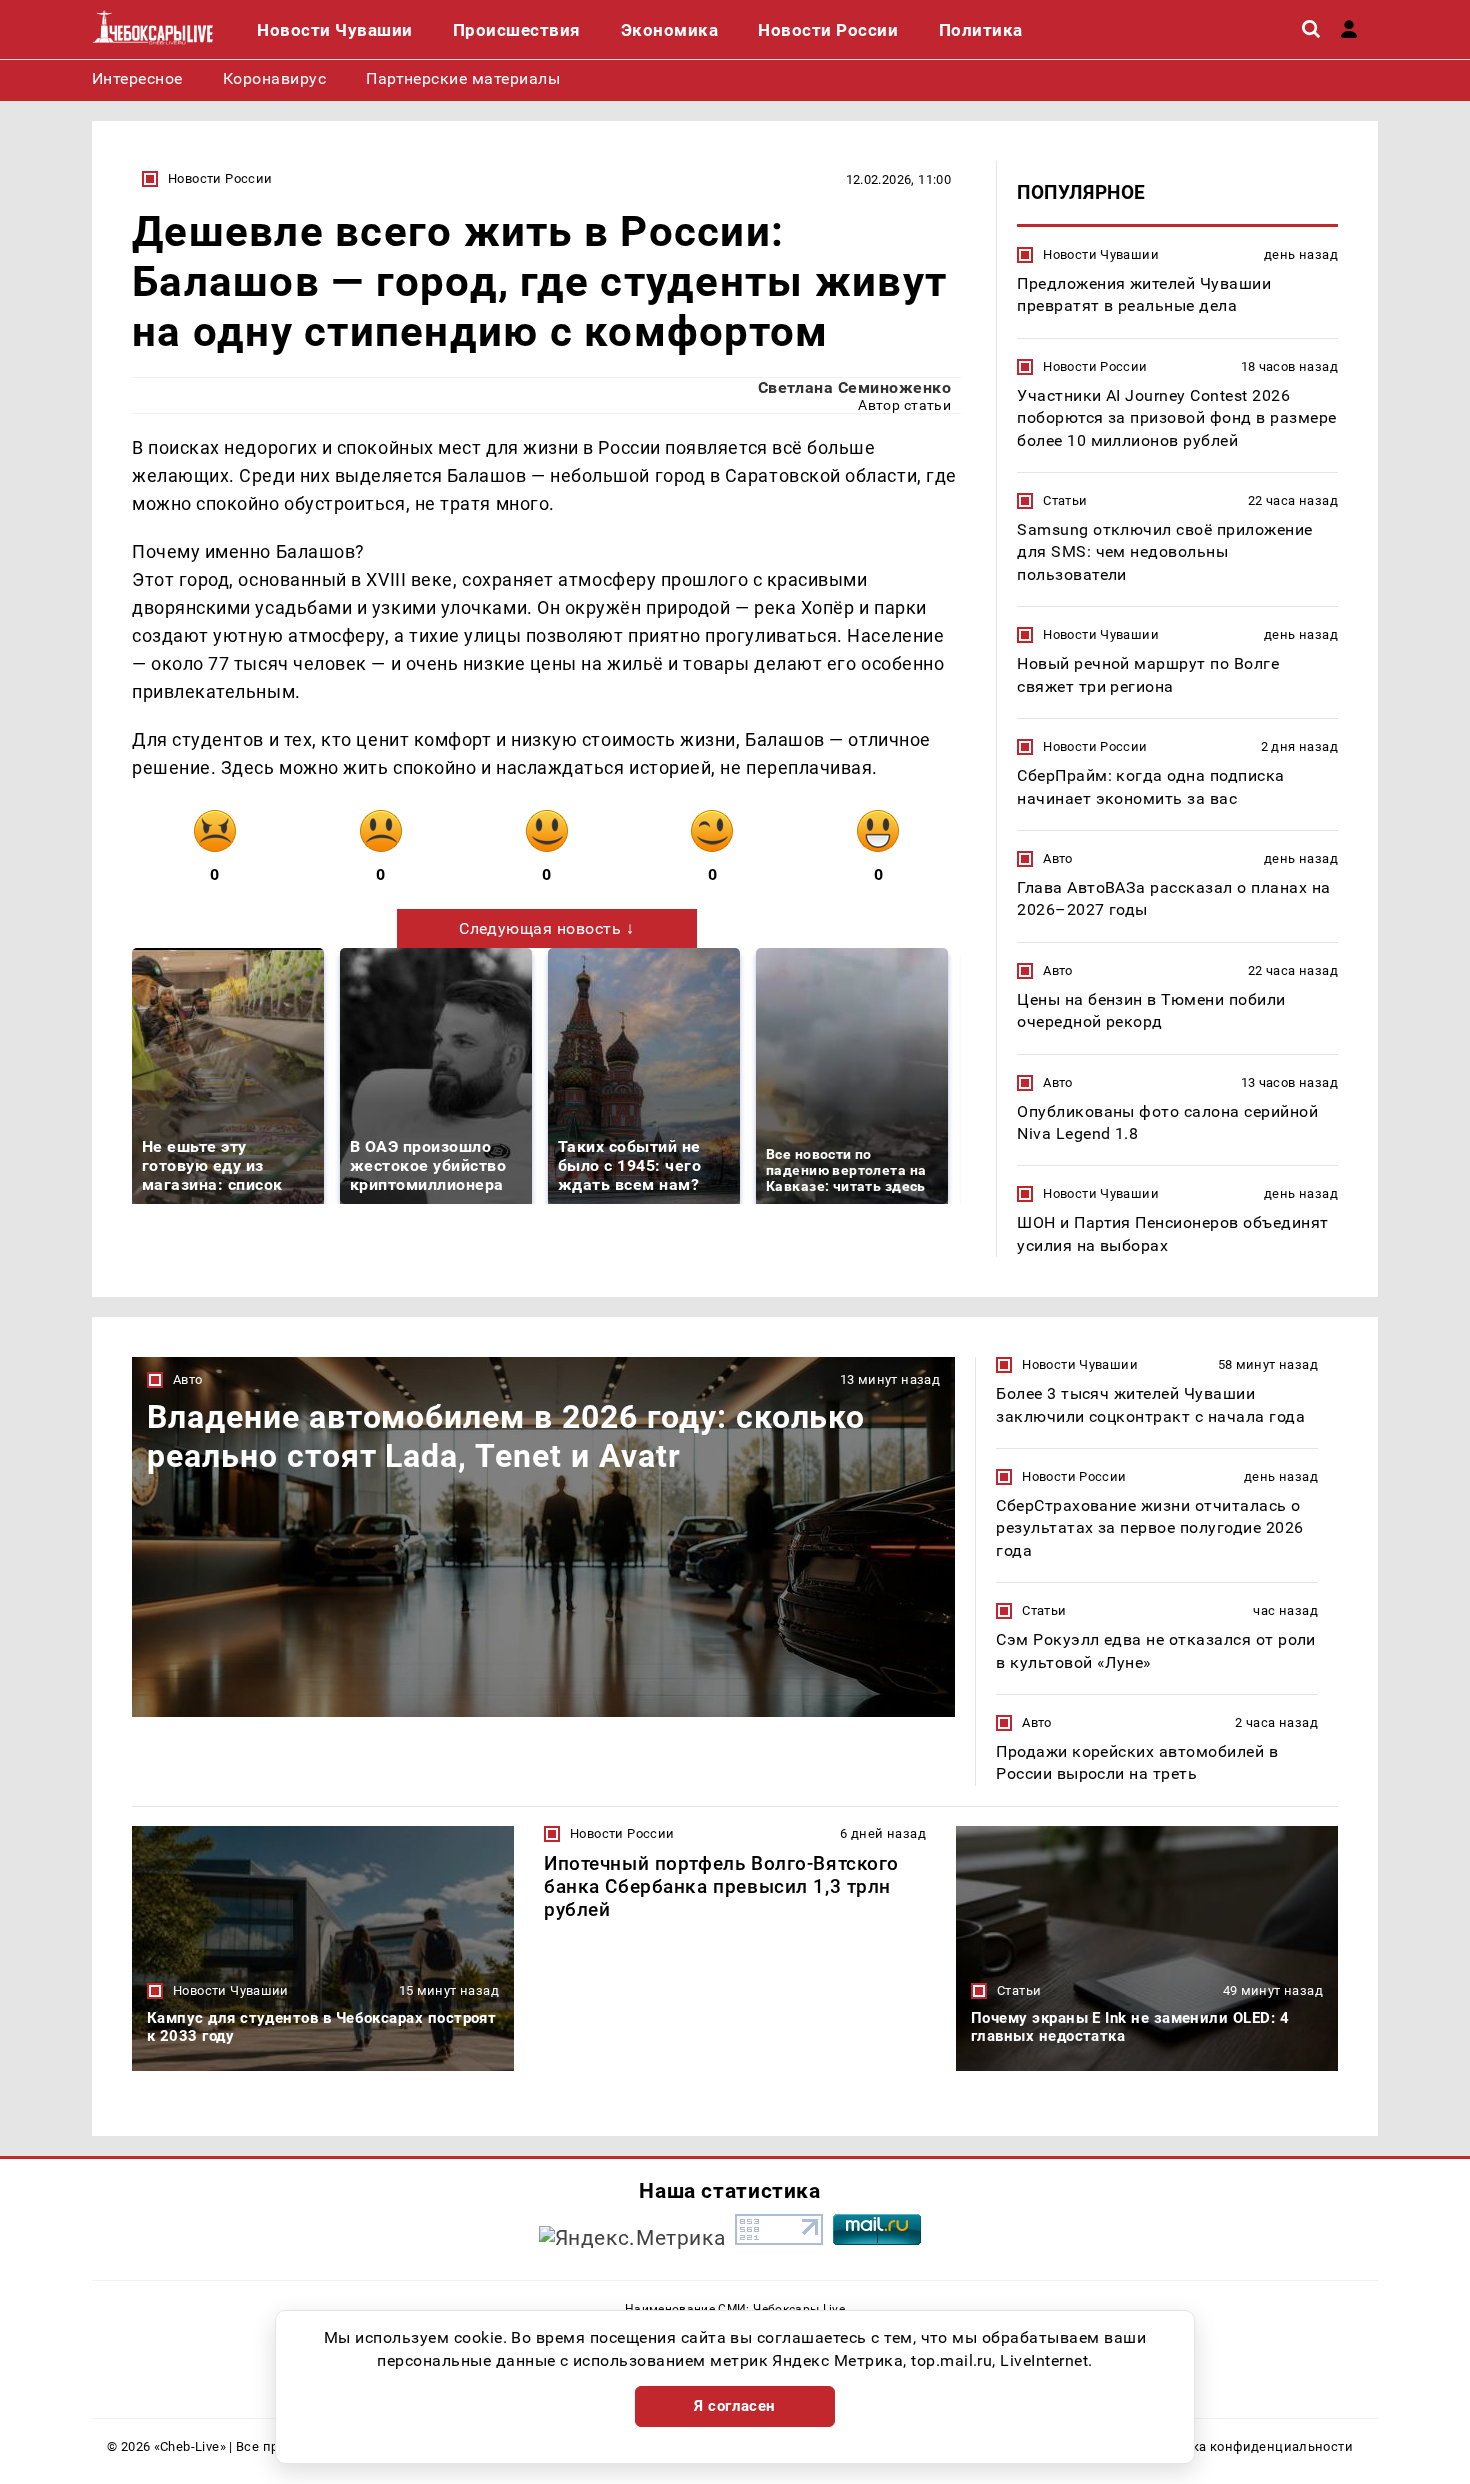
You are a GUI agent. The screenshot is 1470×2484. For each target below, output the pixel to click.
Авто (1058, 858)
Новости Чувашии (1101, 254)
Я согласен (735, 2406)
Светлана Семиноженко (855, 387)
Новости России (220, 178)
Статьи (1065, 500)
